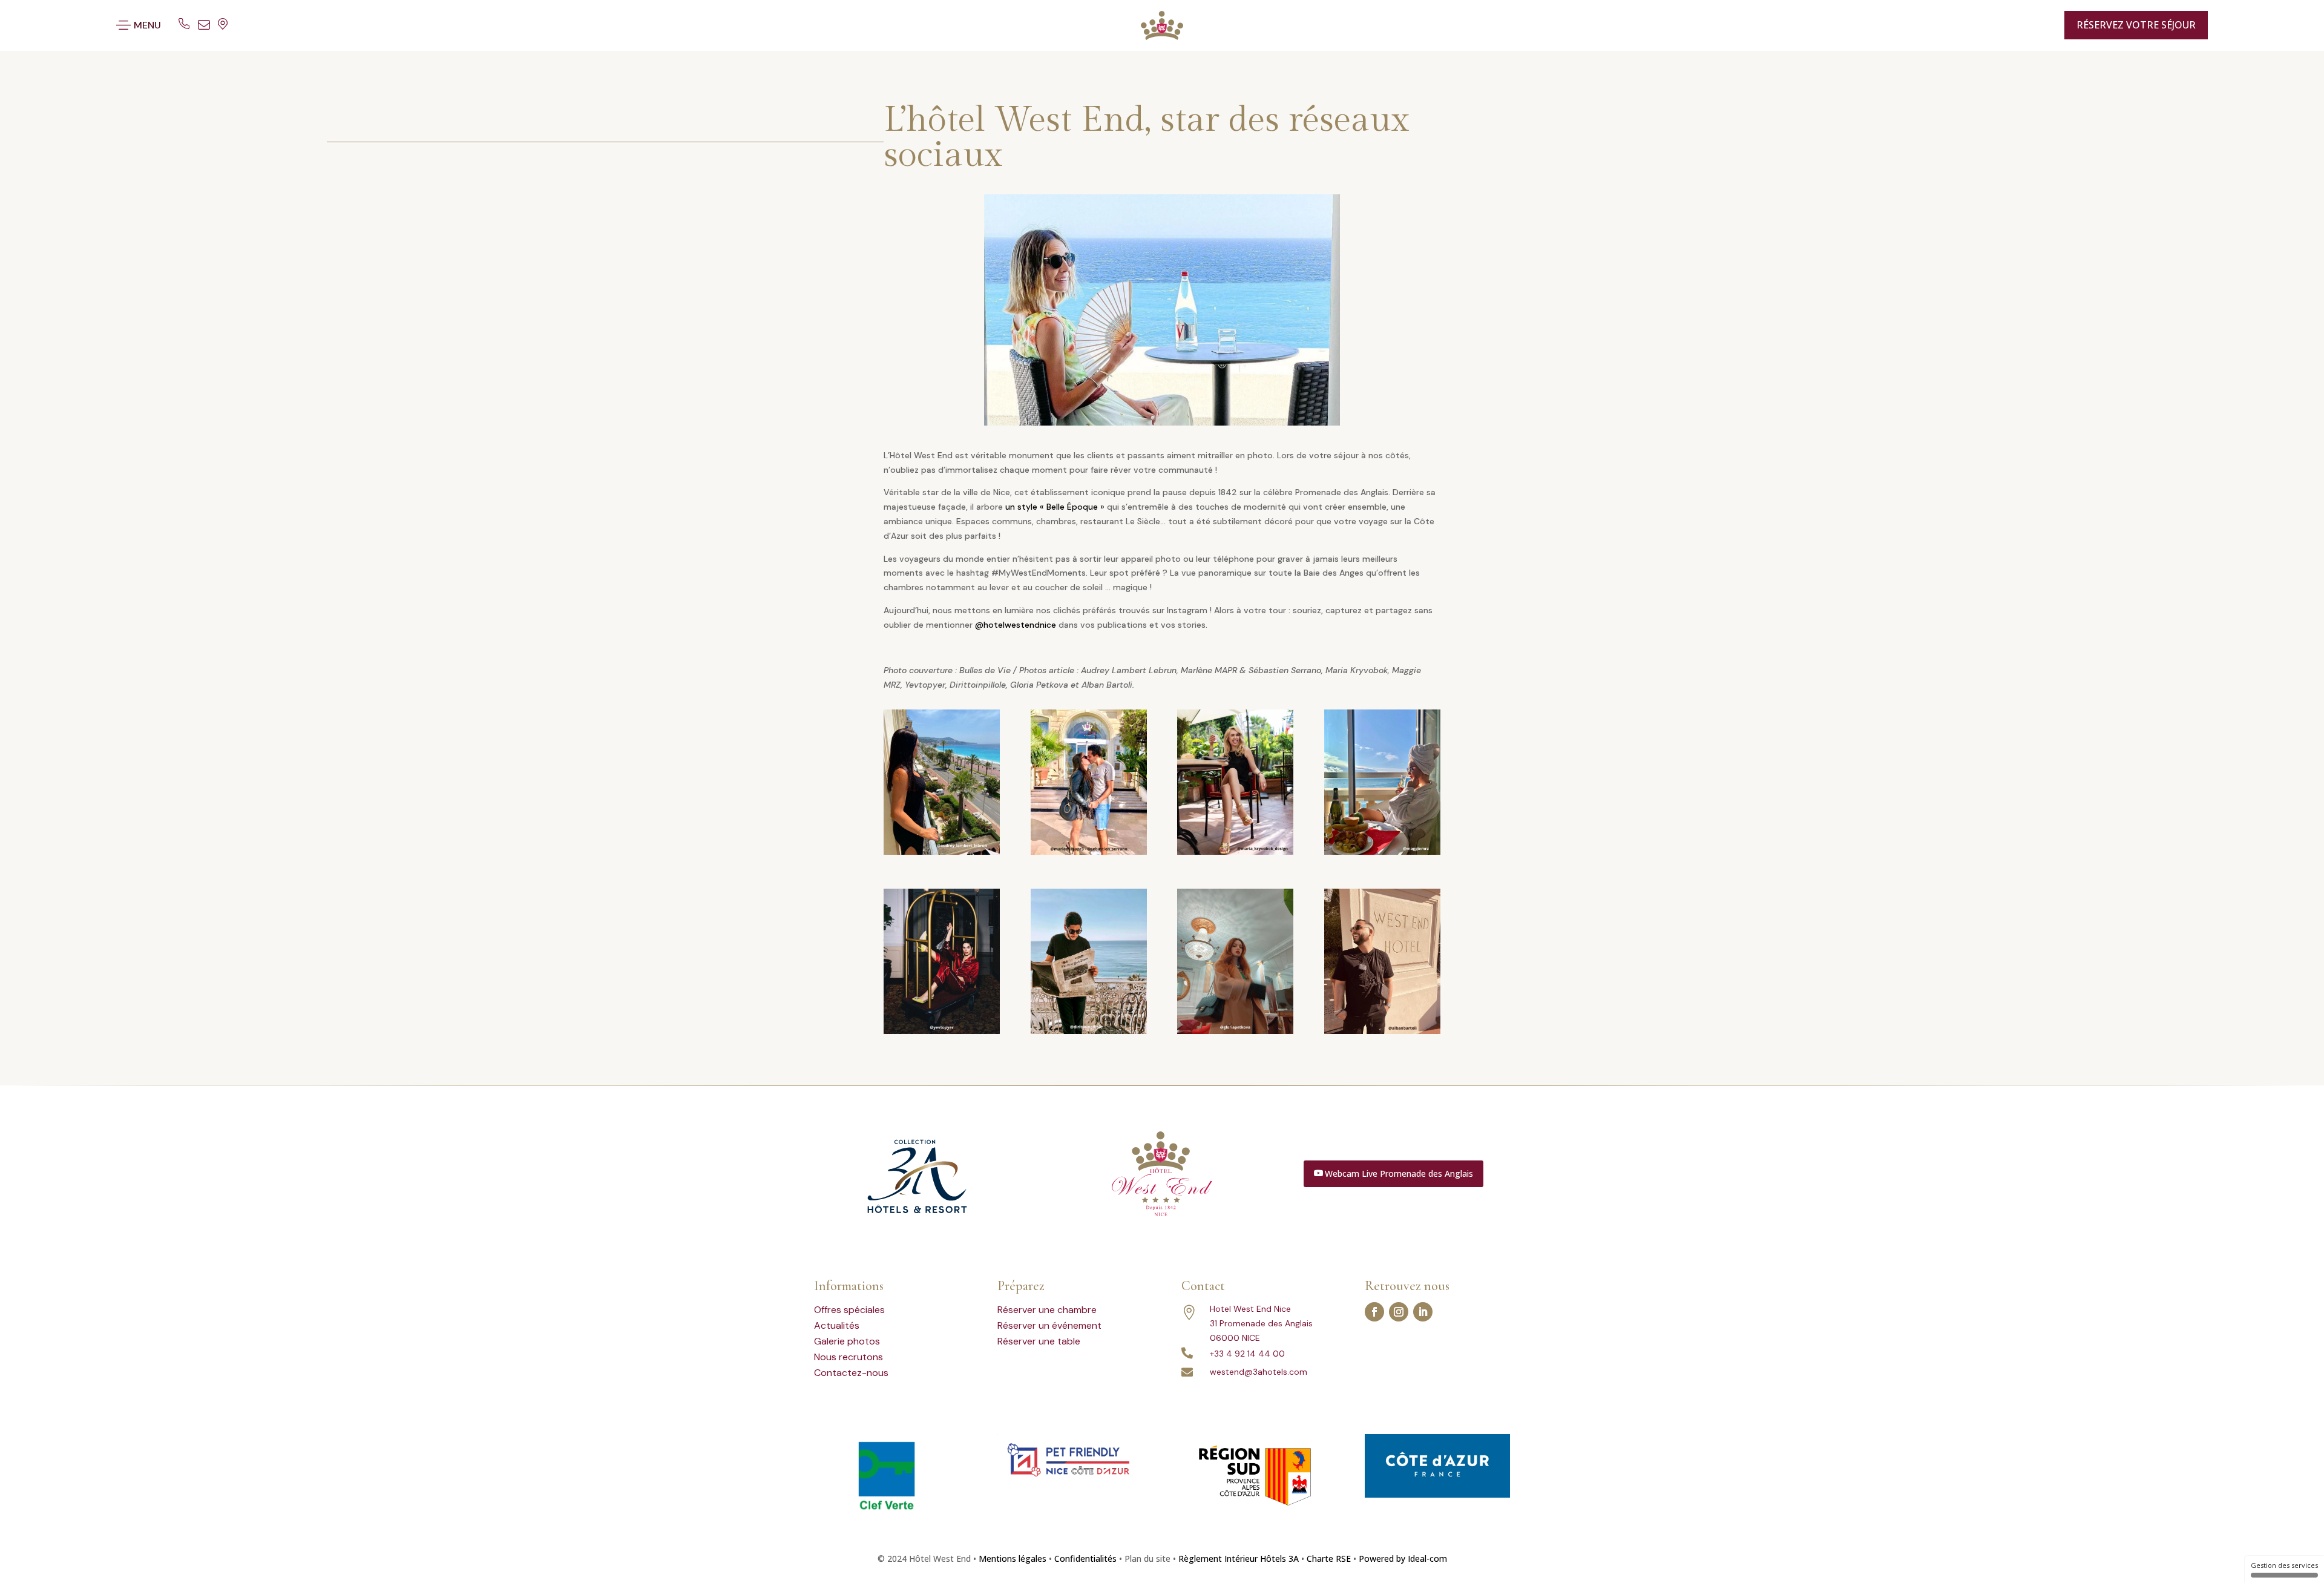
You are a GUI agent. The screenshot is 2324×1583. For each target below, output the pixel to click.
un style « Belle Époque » (1055, 507)
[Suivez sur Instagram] (1399, 1312)
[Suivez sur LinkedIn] (1423, 1312)
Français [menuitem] (2020, 25)
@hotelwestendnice (1016, 625)
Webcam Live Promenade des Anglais (1399, 1173)
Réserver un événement (1049, 1325)
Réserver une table (1039, 1341)
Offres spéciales (849, 1310)
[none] (2031, 25)
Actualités (837, 1325)
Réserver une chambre (1047, 1310)
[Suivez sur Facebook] (1374, 1312)
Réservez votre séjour (2136, 25)
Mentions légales (1013, 1558)
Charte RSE (1329, 1558)
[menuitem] (2027, 25)
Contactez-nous (851, 1373)
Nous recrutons (849, 1357)
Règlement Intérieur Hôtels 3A (1239, 1558)
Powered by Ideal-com (1403, 1558)
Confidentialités (1085, 1558)
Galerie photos (847, 1341)
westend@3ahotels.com (1259, 1372)
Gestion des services (2284, 1565)
